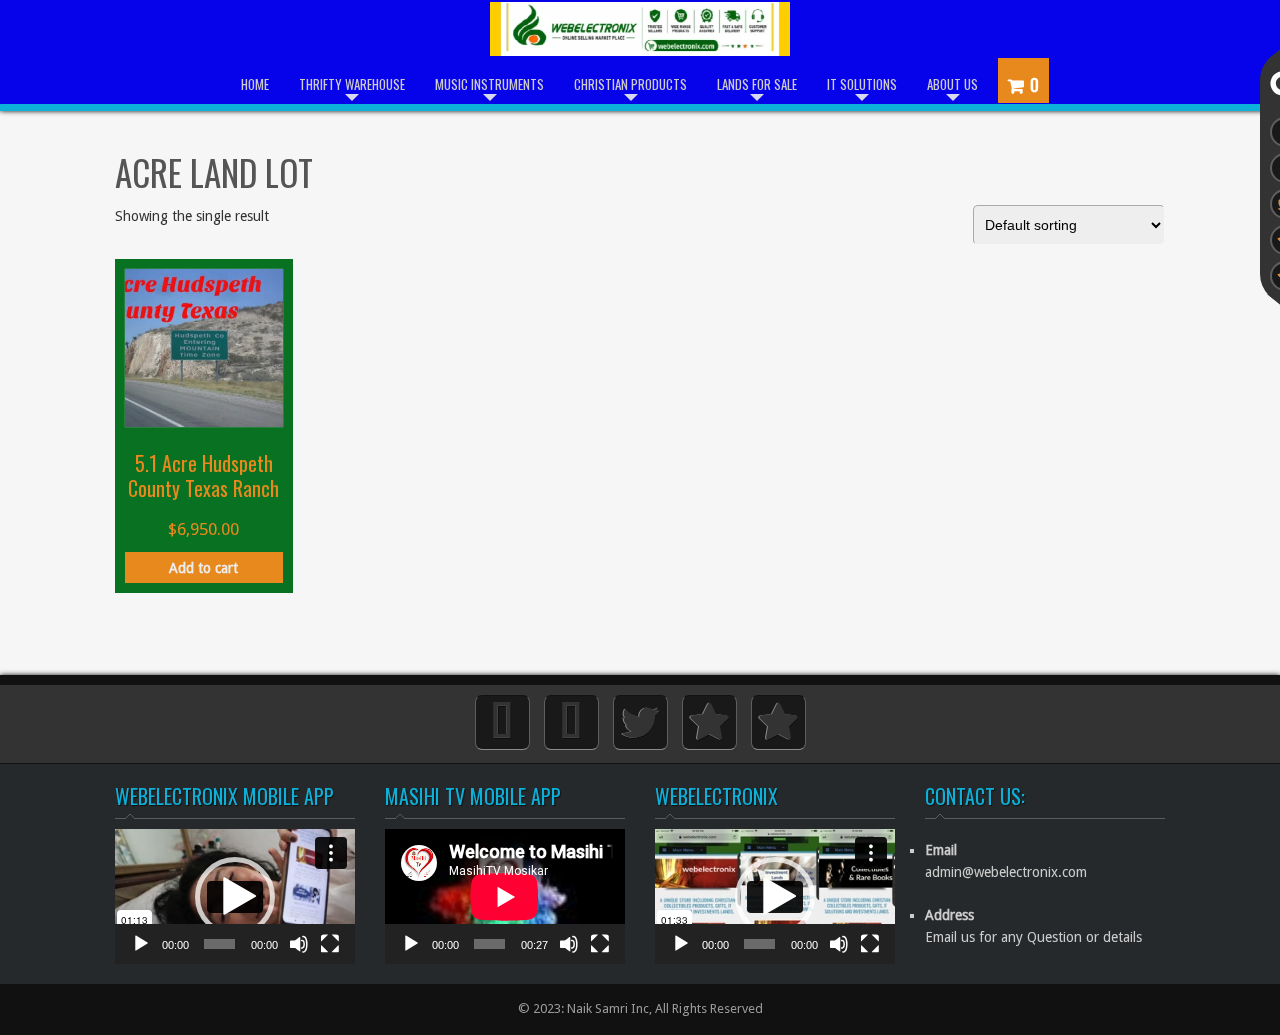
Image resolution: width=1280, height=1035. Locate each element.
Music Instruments (489, 84)
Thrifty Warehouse (352, 84)
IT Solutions (862, 84)
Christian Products (630, 84)
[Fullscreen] (330, 954)
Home (255, 84)
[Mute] (299, 954)
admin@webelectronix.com (1006, 872)
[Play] (141, 954)
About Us (952, 84)
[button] (235, 897)
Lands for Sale (757, 84)
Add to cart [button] (203, 568)
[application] (235, 896)
